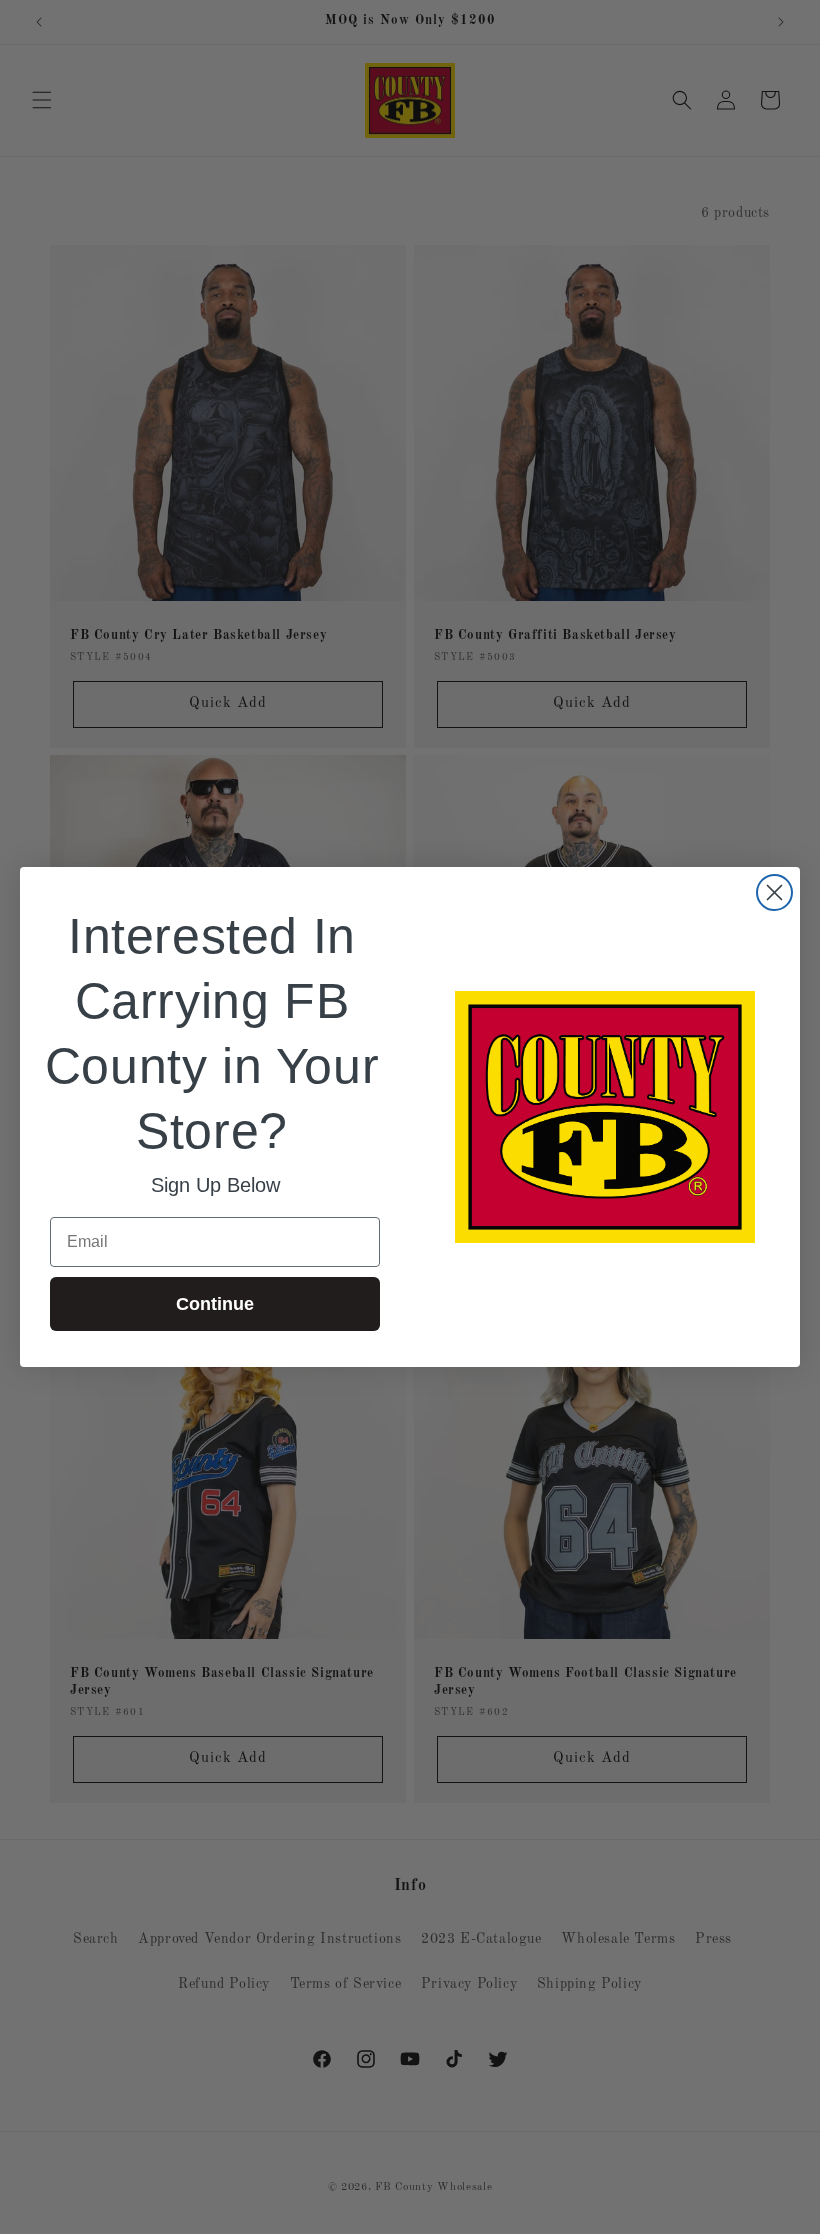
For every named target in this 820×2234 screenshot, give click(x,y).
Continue (215, 1304)
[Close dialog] (774, 892)
